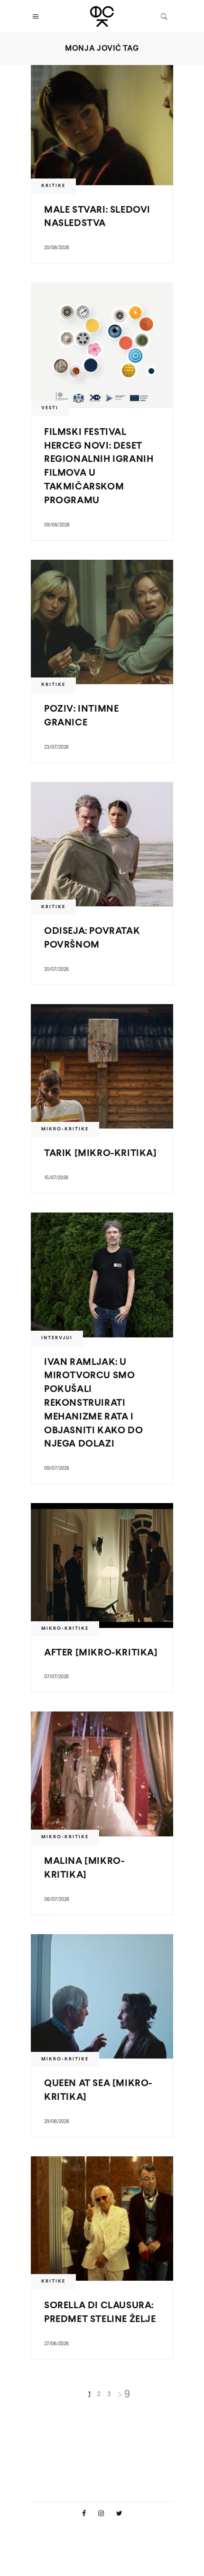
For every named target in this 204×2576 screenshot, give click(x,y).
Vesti (50, 408)
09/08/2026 (57, 525)
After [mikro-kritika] (101, 1653)
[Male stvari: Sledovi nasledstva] (102, 123)
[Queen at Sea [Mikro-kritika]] (102, 1997)
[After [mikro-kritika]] (102, 1565)
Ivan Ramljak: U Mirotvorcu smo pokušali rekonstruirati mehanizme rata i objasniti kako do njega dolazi (93, 1403)
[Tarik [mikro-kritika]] (102, 1067)
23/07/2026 (56, 747)
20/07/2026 (56, 970)
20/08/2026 (57, 248)
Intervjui (57, 1338)
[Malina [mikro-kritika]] (102, 1774)
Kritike (53, 186)
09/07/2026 (57, 1469)
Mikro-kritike (65, 1129)
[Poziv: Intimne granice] (102, 622)
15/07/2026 (56, 1178)
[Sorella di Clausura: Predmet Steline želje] (102, 2219)
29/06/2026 (57, 2122)
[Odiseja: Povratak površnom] (102, 844)
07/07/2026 (56, 1677)
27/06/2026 (56, 2344)
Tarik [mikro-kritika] (101, 1153)
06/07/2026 (57, 1900)
